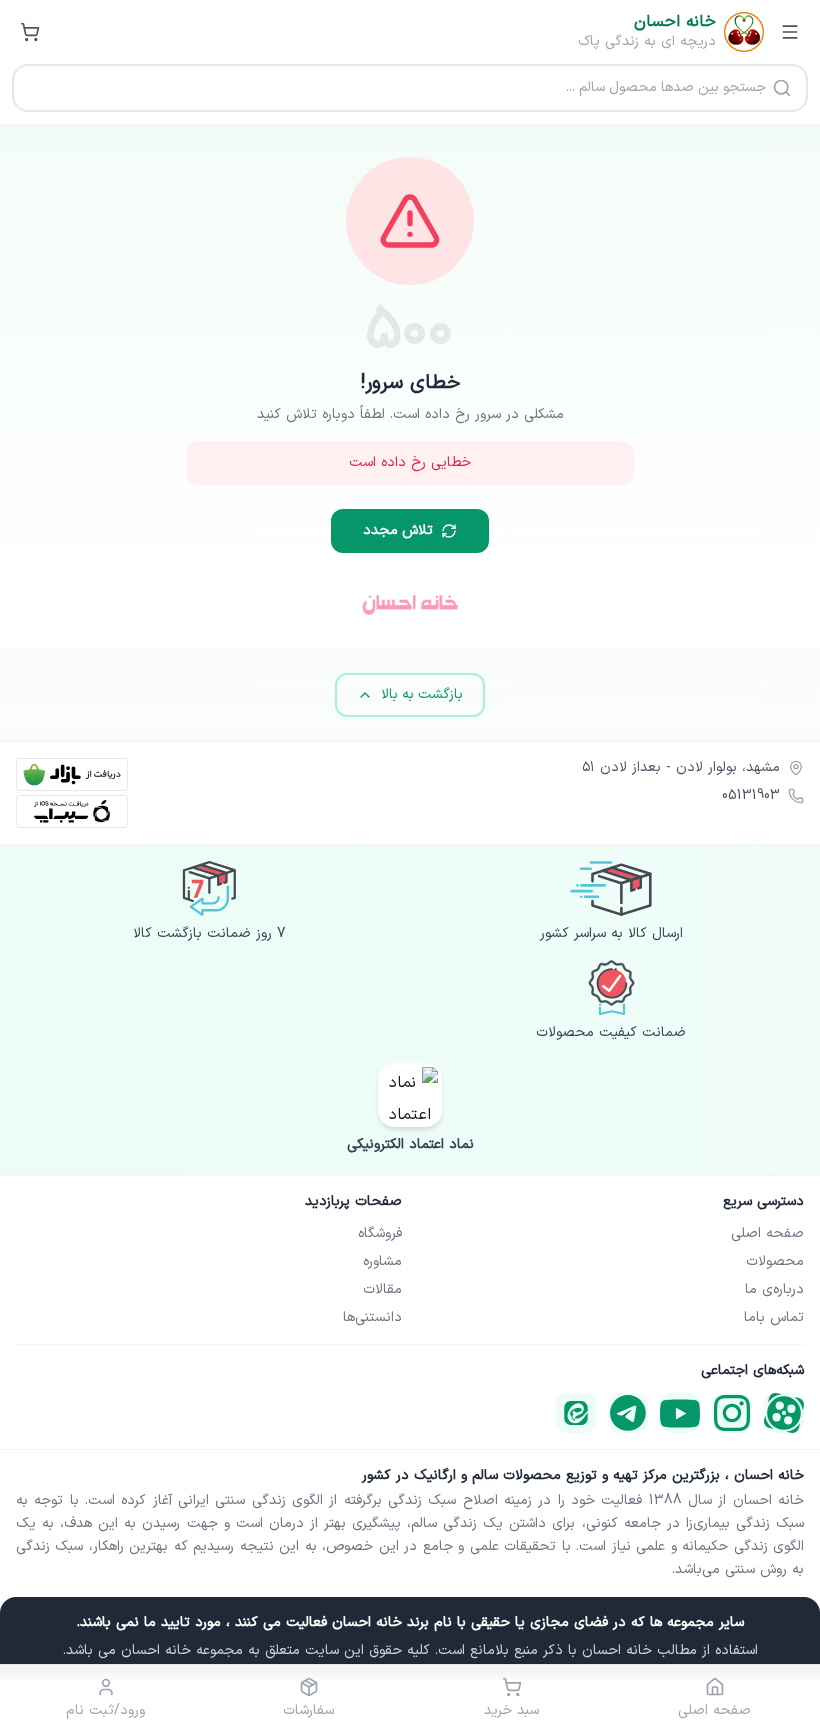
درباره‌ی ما (774, 1290)
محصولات (775, 1262)
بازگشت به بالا (422, 694)
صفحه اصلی (767, 1234)
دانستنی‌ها (372, 1318)
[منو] (790, 32)
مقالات (382, 1290)
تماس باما (774, 1318)
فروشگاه (380, 1234)
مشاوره (382, 1262)
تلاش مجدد (398, 530)
